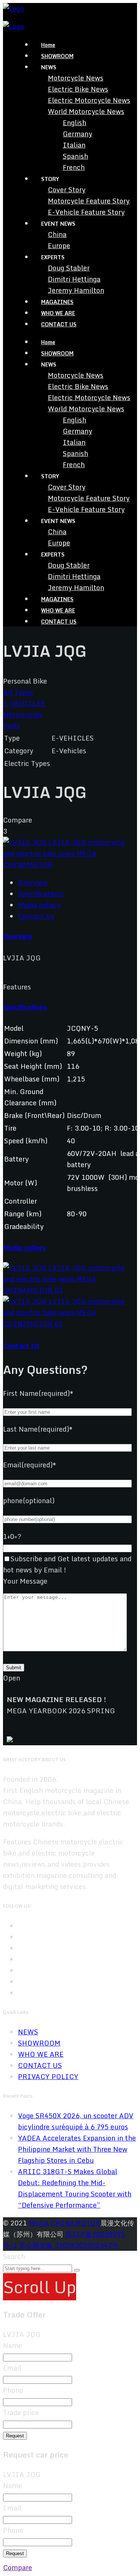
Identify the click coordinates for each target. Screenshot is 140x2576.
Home (48, 45)
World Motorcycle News (86, 111)
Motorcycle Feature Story (89, 201)
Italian (74, 145)
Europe (59, 245)
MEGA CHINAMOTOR (65, 2223)
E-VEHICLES (24, 703)
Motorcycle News (76, 78)
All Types (18, 692)
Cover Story (67, 190)
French (74, 167)
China (57, 234)
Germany (77, 134)
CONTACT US (59, 324)
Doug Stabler (69, 268)
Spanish (75, 156)
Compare (18, 2567)
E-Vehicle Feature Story (86, 212)
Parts (12, 726)
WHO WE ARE (58, 313)
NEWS (28, 2032)
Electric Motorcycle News (89, 100)
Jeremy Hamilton (76, 290)
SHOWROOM (57, 56)
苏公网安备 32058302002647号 (69, 2245)
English (74, 123)
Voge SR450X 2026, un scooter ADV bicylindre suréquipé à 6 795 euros (76, 2121)
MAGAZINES (57, 302)
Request (15, 2436)
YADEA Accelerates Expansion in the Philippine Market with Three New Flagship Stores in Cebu (77, 2149)
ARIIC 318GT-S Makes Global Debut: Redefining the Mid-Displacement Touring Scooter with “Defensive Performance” (75, 2188)
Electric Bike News (78, 89)
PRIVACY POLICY (48, 2076)
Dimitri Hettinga (74, 279)
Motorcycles (23, 715)
